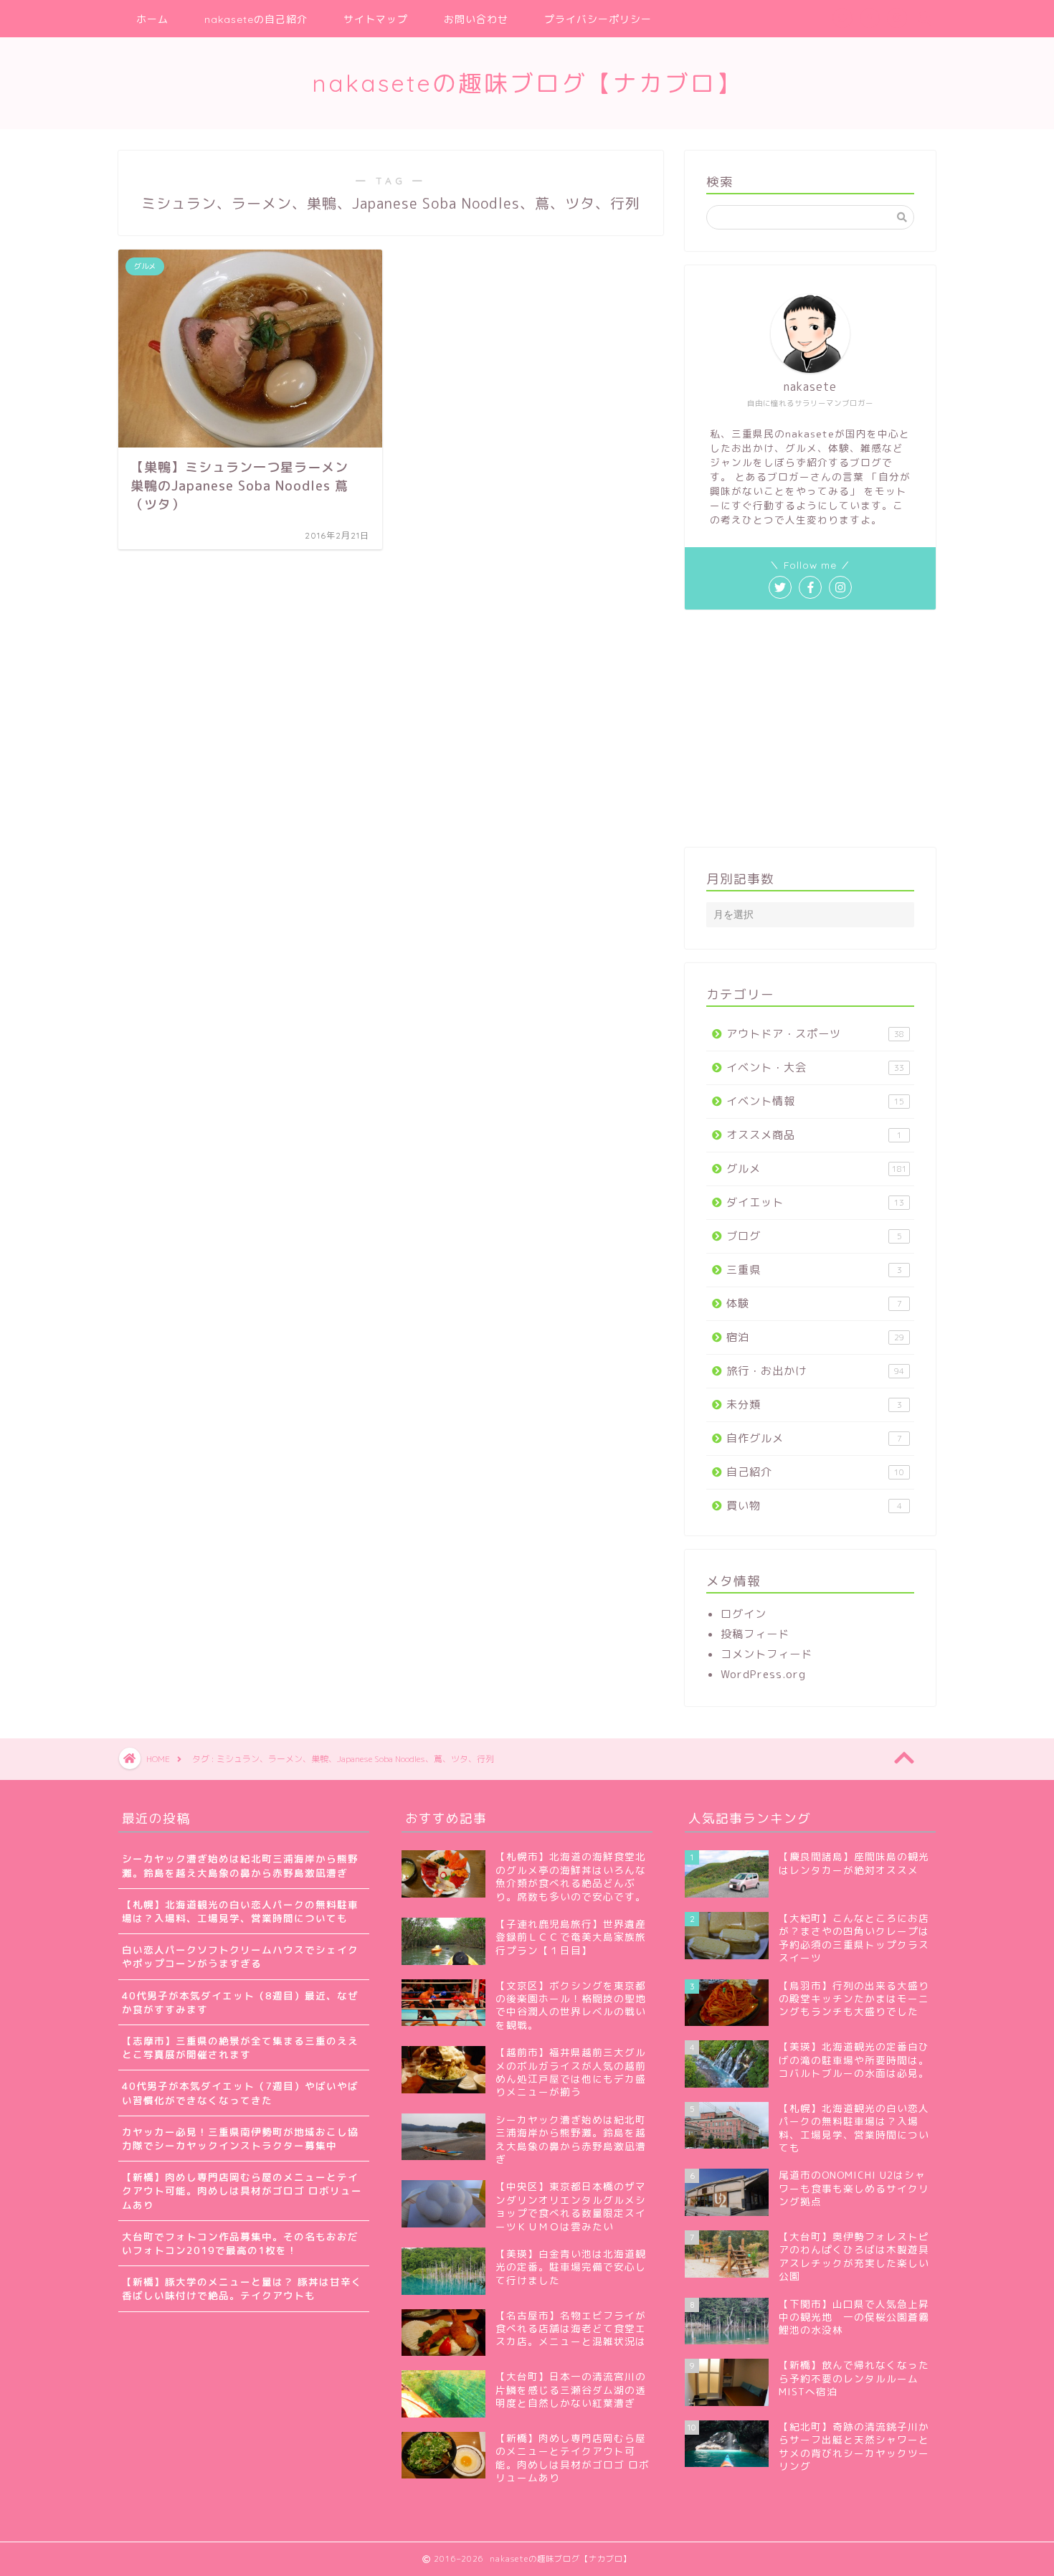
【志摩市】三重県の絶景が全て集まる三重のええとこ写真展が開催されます (240, 2047)
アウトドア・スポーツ (815, 1034)
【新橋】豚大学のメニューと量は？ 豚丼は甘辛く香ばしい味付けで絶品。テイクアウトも (242, 2288)
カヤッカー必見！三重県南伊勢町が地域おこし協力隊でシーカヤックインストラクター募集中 (240, 2139)
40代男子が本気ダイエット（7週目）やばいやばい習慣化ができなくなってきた (240, 2093)
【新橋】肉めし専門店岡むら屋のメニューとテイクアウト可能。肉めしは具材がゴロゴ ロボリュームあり (242, 2191)
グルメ (817, 1169)
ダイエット (815, 1202)
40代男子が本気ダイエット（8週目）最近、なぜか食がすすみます (240, 2002)
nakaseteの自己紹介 (256, 19)
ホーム (152, 19)
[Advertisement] (810, 729)
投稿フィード (755, 1634)
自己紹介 (815, 1472)
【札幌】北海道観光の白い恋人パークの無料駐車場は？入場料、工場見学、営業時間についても (240, 1911)
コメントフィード (766, 1654)
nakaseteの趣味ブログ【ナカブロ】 (527, 83)
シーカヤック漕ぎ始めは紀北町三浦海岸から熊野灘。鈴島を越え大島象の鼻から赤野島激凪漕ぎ (240, 1865)
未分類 (814, 1405)
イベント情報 (815, 1101)
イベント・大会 (815, 1067)
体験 (814, 1303)
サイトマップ (376, 19)
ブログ (814, 1236)
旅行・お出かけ (815, 1371)
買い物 (814, 1506)
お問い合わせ (476, 19)
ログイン (744, 1614)
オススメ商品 (814, 1135)
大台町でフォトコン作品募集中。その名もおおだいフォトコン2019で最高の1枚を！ (240, 2243)
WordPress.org (763, 1674)
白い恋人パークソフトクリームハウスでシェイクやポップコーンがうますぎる (240, 1956)
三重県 (814, 1270)
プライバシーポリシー (598, 19)
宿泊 (815, 1337)
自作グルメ (814, 1438)
